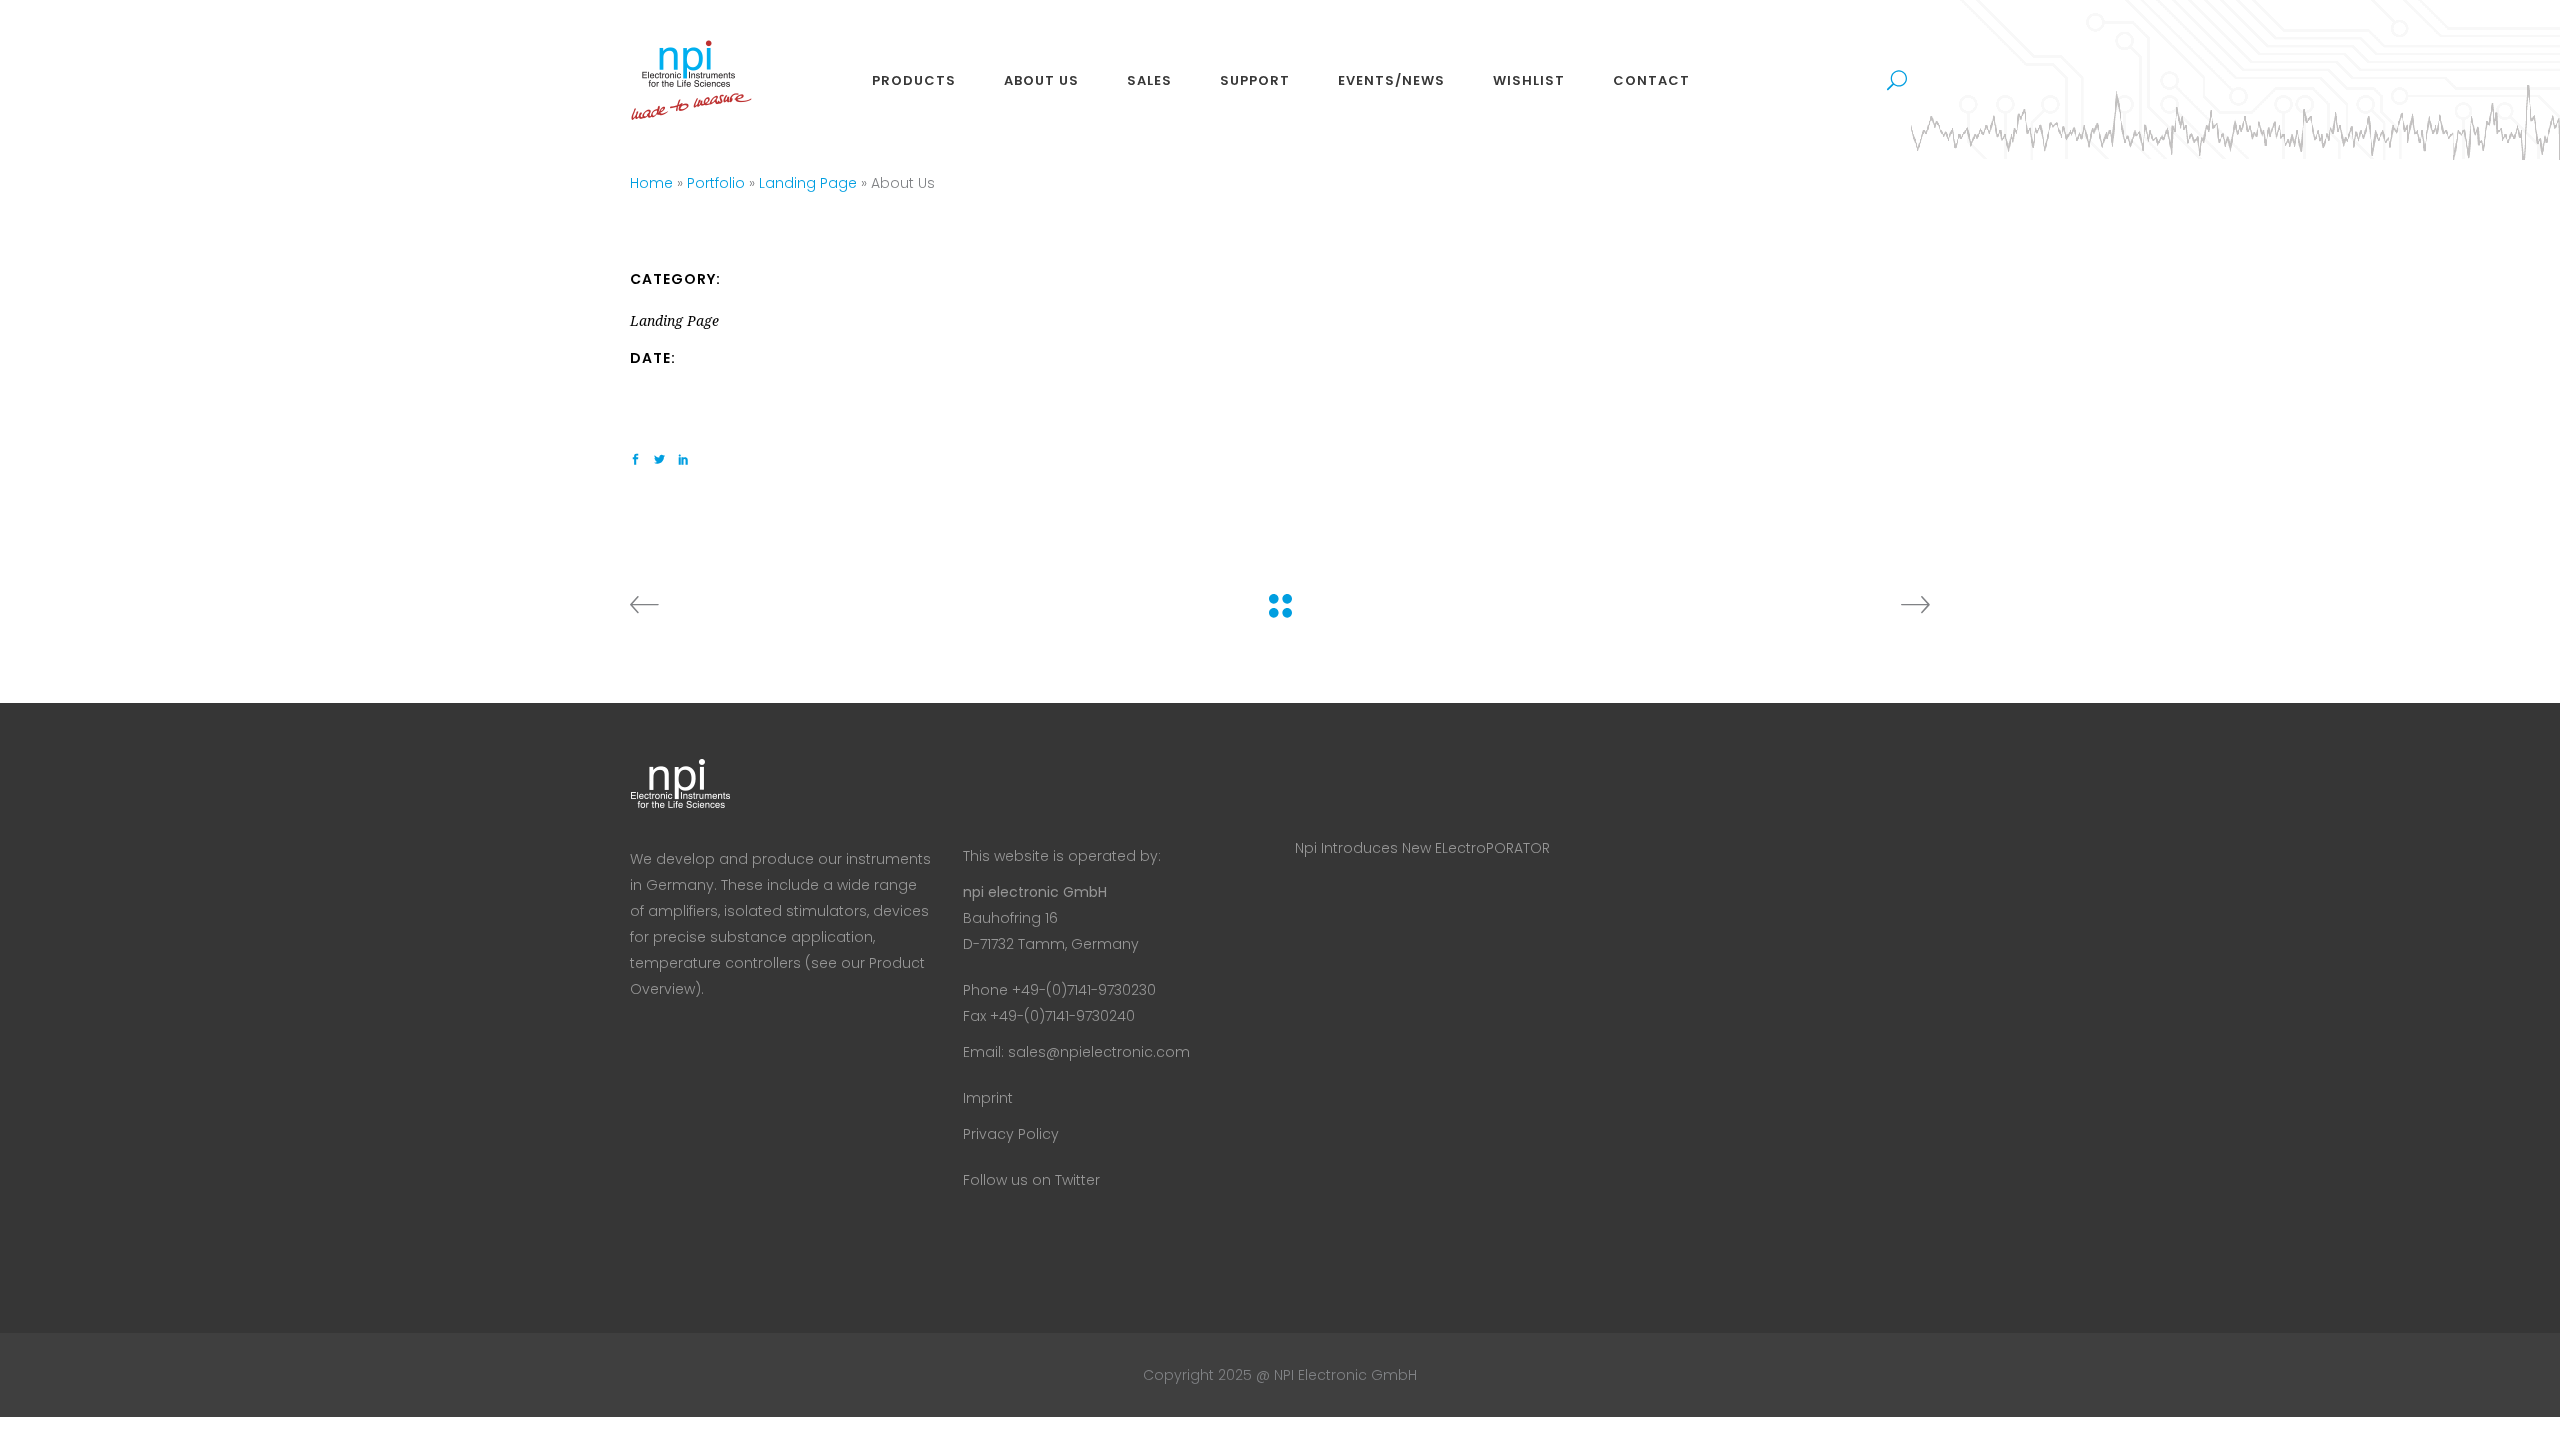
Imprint (988, 1098)
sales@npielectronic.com (1099, 1052)
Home (651, 183)
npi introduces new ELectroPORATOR (1422, 848)
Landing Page (808, 183)
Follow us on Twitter (1031, 1180)
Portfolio (716, 183)
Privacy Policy (1011, 1134)
